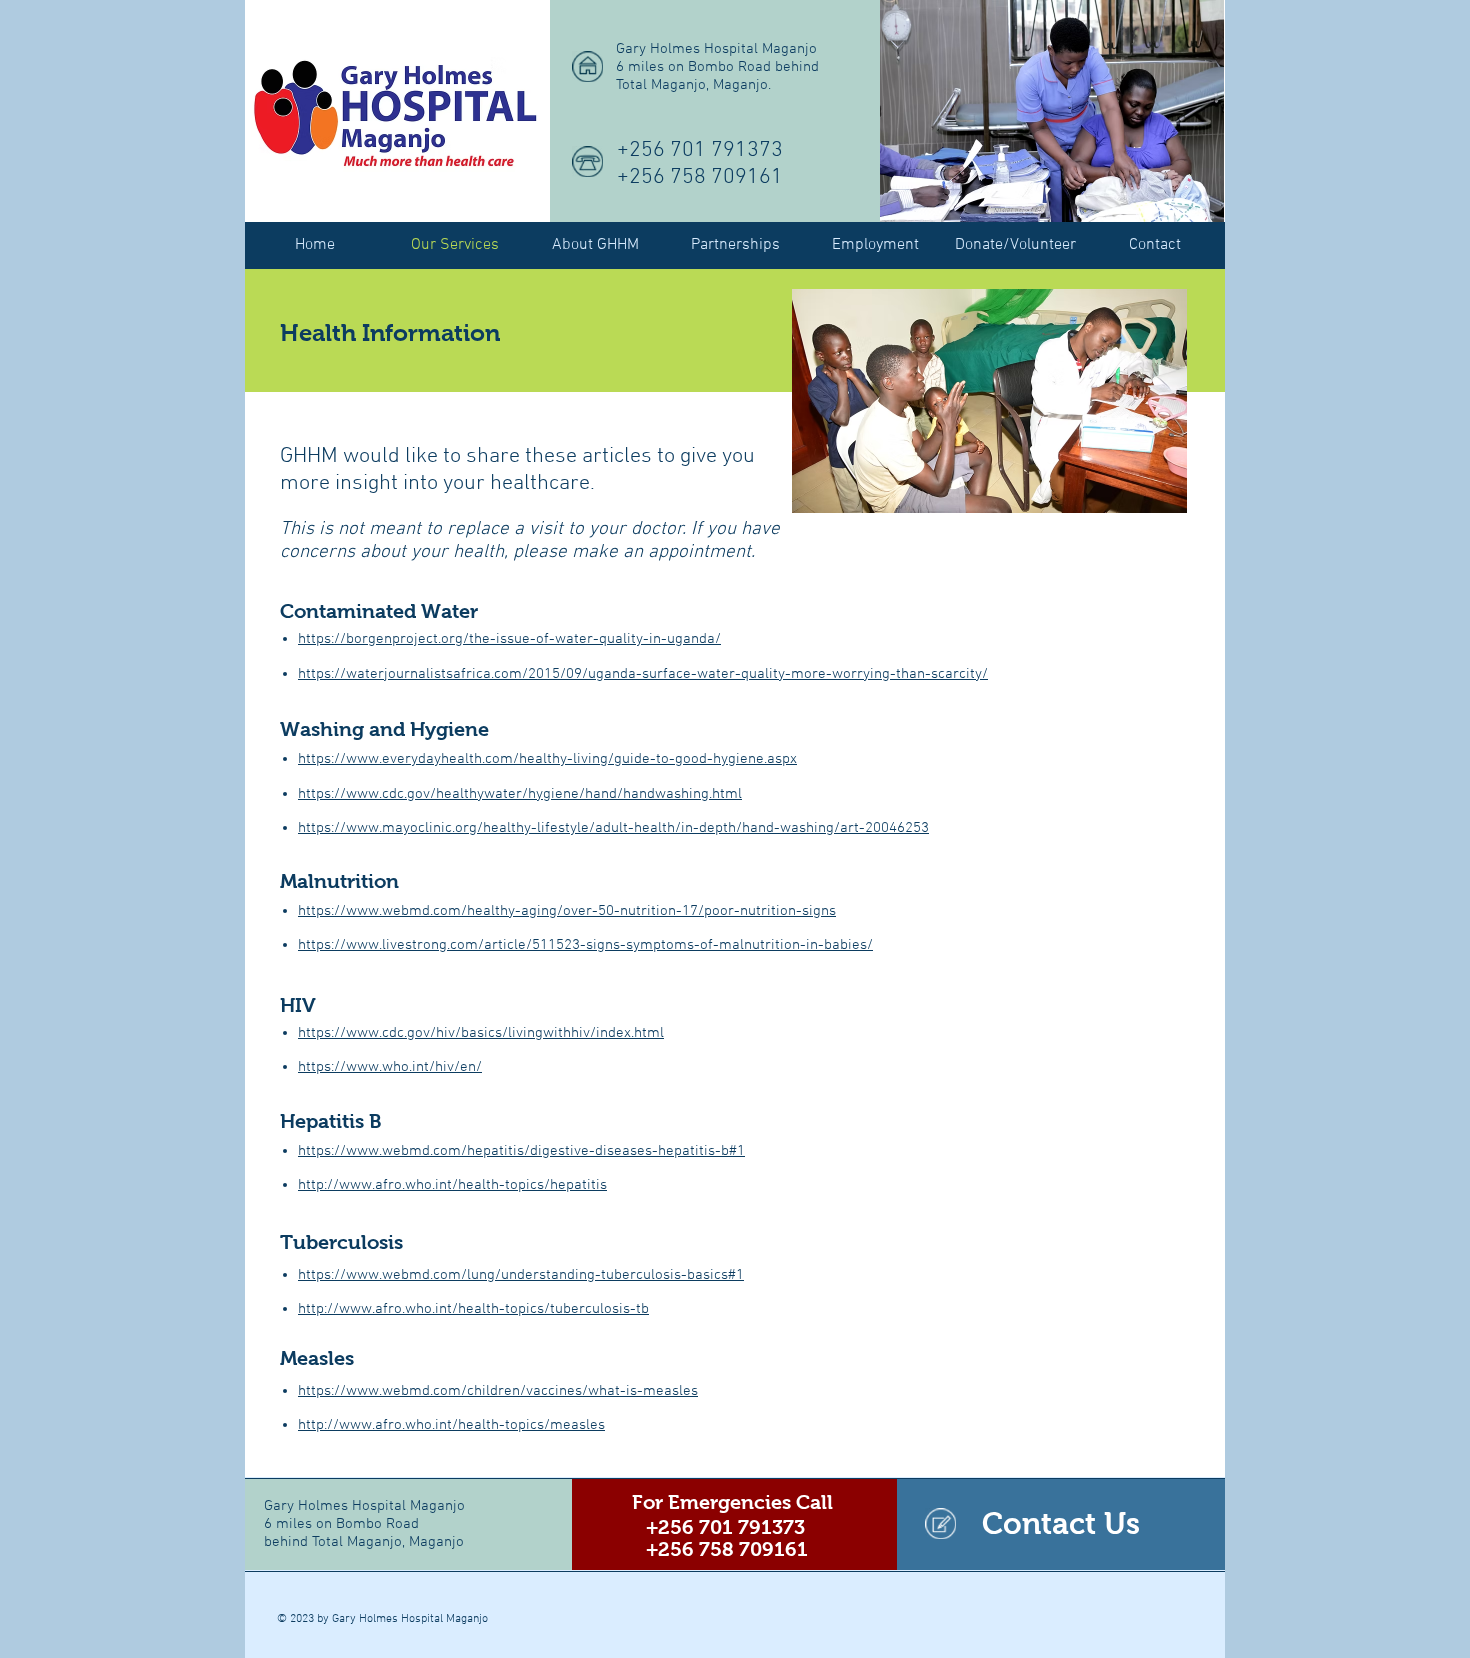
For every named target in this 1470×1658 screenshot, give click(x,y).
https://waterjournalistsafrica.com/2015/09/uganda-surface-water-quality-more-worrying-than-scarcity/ (643, 674)
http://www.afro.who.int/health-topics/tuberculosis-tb (473, 1309)
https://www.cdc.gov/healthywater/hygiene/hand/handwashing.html (520, 794)
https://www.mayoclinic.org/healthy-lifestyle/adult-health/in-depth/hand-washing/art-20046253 (613, 828)
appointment (699, 552)
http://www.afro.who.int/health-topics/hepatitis (452, 1185)
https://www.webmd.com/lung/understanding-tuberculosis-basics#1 (521, 1275)
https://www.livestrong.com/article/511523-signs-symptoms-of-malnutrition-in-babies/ (585, 945)
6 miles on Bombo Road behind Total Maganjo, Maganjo (717, 76)
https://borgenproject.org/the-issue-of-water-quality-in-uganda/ (509, 639)
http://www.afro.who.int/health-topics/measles (451, 1425)
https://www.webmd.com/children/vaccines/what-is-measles (498, 1391)
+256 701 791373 (700, 150)
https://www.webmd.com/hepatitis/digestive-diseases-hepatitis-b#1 (521, 1151)
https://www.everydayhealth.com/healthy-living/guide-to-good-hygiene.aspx (547, 759)
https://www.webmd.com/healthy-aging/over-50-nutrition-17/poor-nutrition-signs (567, 911)
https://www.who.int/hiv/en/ (390, 1067)
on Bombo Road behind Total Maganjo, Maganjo (364, 1533)
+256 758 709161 (700, 177)
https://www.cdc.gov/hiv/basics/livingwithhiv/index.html (481, 1033)
